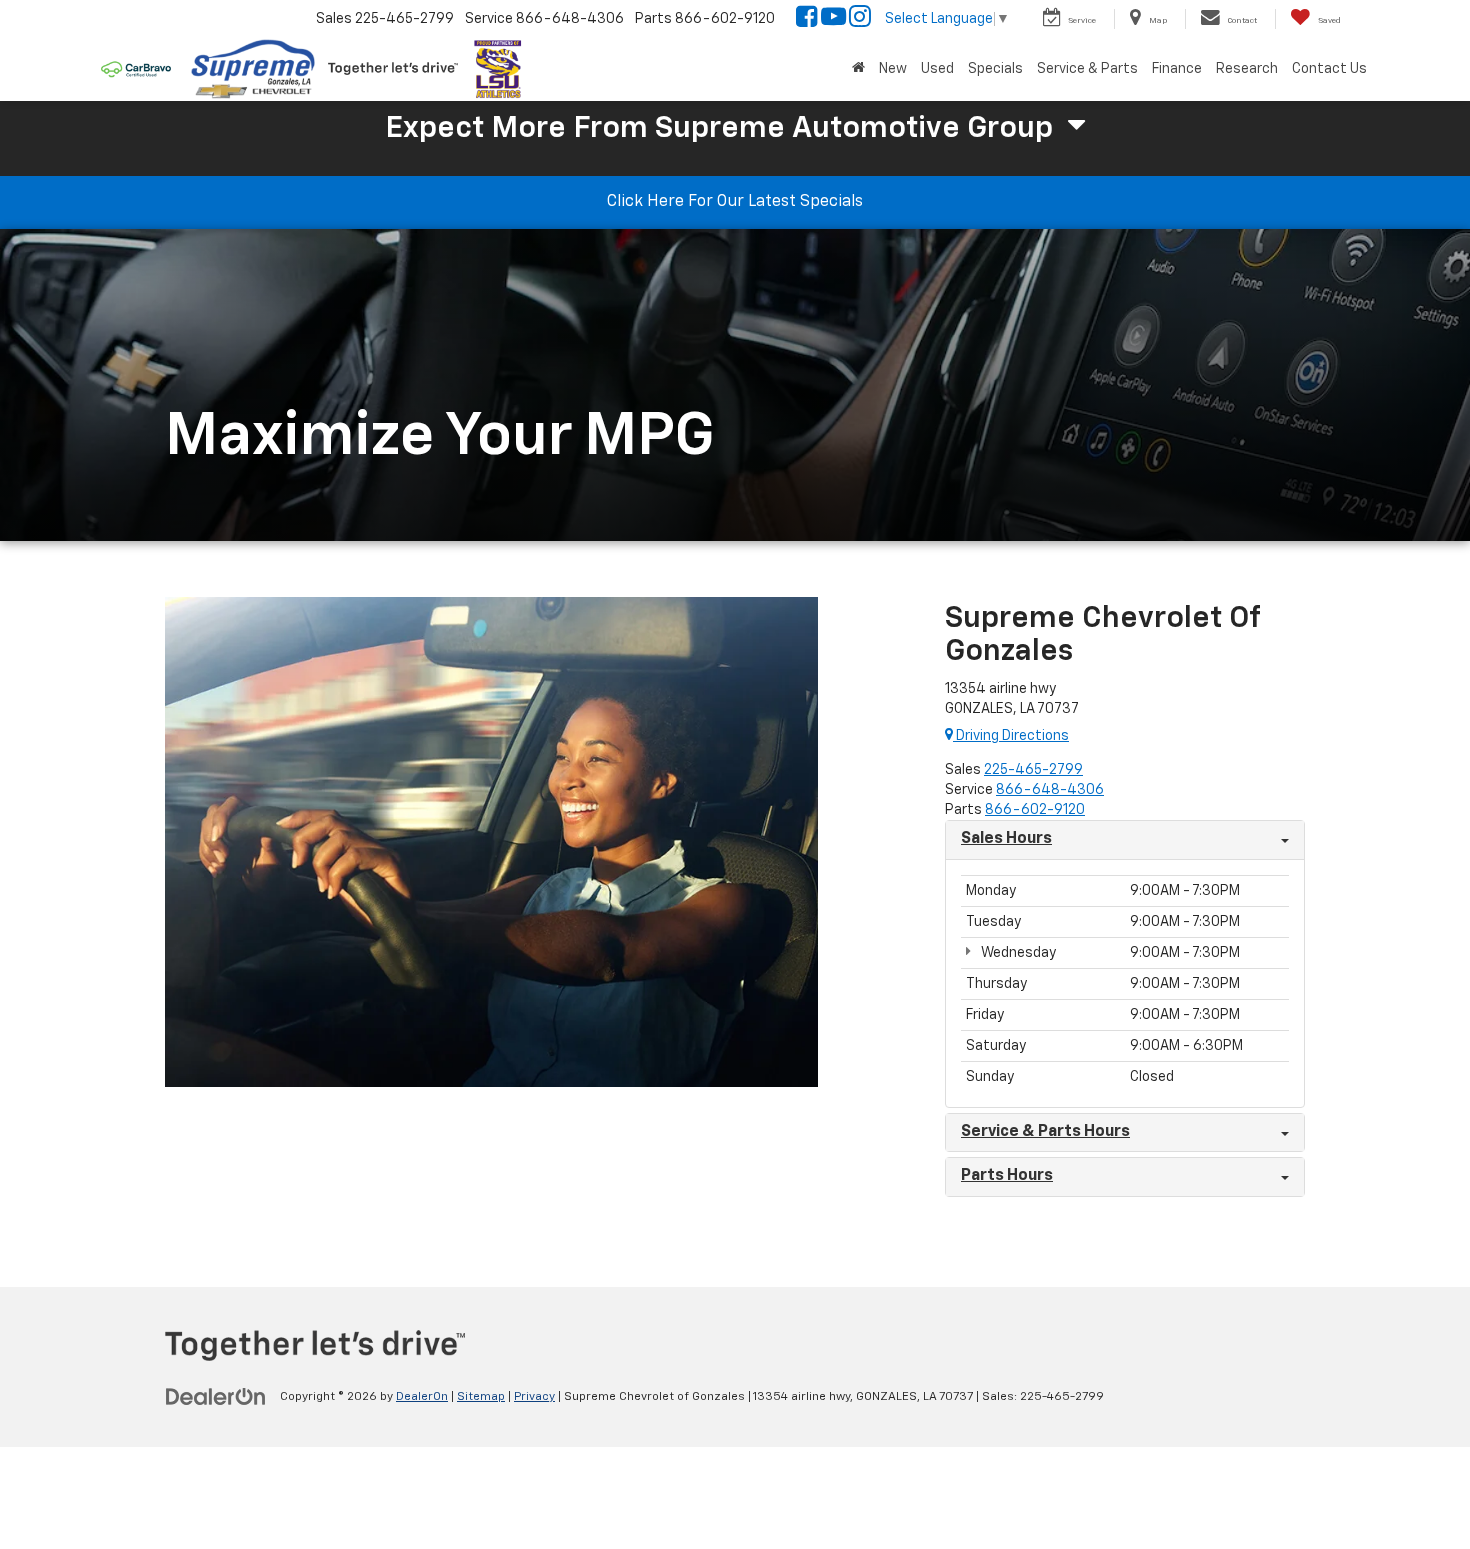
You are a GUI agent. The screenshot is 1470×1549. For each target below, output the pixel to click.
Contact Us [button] (1329, 69)
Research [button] (1247, 69)
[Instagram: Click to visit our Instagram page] (860, 20)
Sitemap (481, 1397)
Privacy (534, 1397)
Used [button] (937, 69)
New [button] (893, 69)
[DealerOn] (216, 1396)
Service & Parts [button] (1087, 69)
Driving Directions (1011, 736)
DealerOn (422, 1397)
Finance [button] (1177, 69)
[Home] (858, 69)
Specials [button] (995, 69)
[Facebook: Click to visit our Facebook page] (807, 20)
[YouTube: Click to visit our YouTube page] (833, 20)
